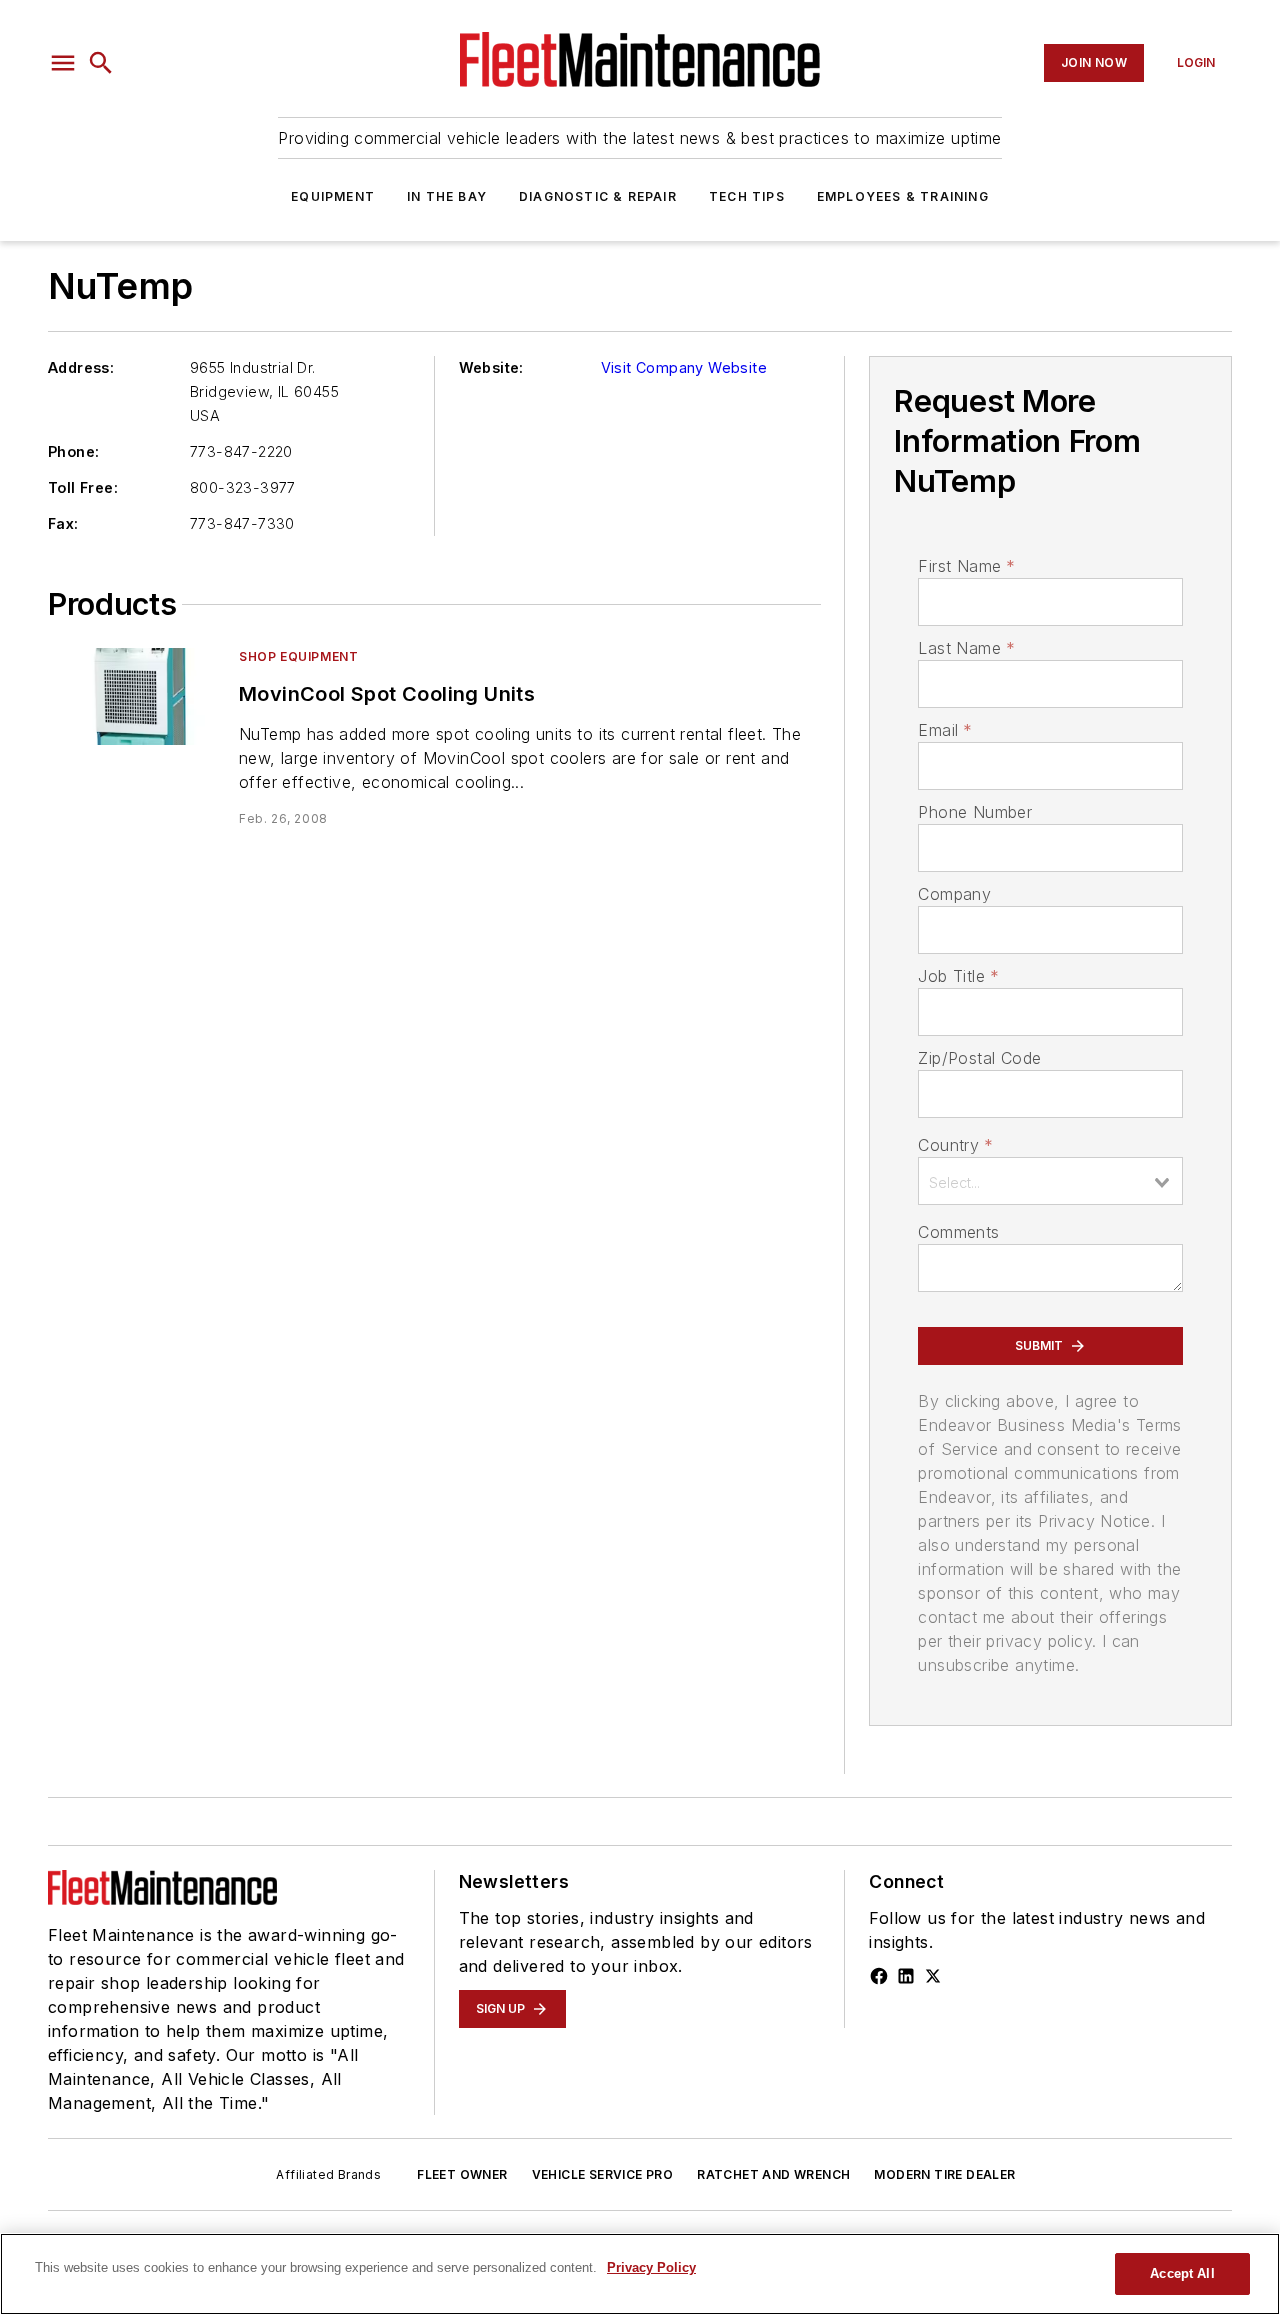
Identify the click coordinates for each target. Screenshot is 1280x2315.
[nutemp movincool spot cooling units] (135, 696)
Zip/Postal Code (979, 1058)
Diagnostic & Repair (598, 196)
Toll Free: (83, 487)
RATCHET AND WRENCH (773, 2174)
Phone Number (975, 812)
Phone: (73, 451)
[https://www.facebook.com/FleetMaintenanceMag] (879, 1976)
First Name (966, 566)
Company (954, 894)
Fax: (63, 523)
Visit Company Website (684, 367)
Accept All (1182, 2273)
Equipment (333, 196)
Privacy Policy (651, 2267)
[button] (63, 63)
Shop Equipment (298, 656)
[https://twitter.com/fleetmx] (933, 1976)
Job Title (958, 976)
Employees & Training (903, 196)
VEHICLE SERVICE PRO (603, 2174)
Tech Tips (747, 196)
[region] (640, 2274)
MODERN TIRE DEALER (944, 2174)
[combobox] (1050, 1181)
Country (955, 1145)
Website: (491, 367)
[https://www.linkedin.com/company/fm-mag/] (906, 1976)
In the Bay (447, 196)
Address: (81, 367)
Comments (958, 1232)
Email (945, 730)
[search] (101, 63)
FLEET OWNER (462, 2174)
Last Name (966, 648)
